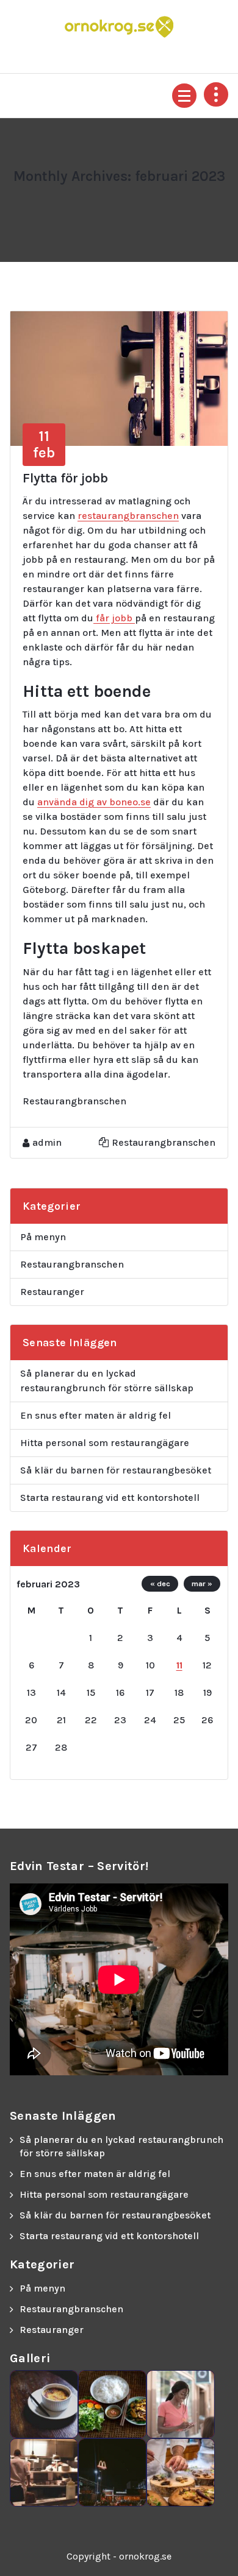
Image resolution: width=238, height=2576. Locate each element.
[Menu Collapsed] (184, 96)
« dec (160, 1583)
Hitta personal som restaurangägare (105, 1443)
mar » (202, 1583)
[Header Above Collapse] (216, 94)
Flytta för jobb (65, 478)
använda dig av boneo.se (94, 802)
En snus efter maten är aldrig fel (96, 1415)
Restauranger (52, 1292)
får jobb (114, 618)
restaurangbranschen (128, 516)
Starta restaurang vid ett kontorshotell (110, 1498)
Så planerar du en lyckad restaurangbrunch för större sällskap (107, 1381)
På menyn (43, 1237)
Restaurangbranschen (164, 1142)
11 (179, 1665)
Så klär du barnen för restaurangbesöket (116, 1470)
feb (44, 444)
